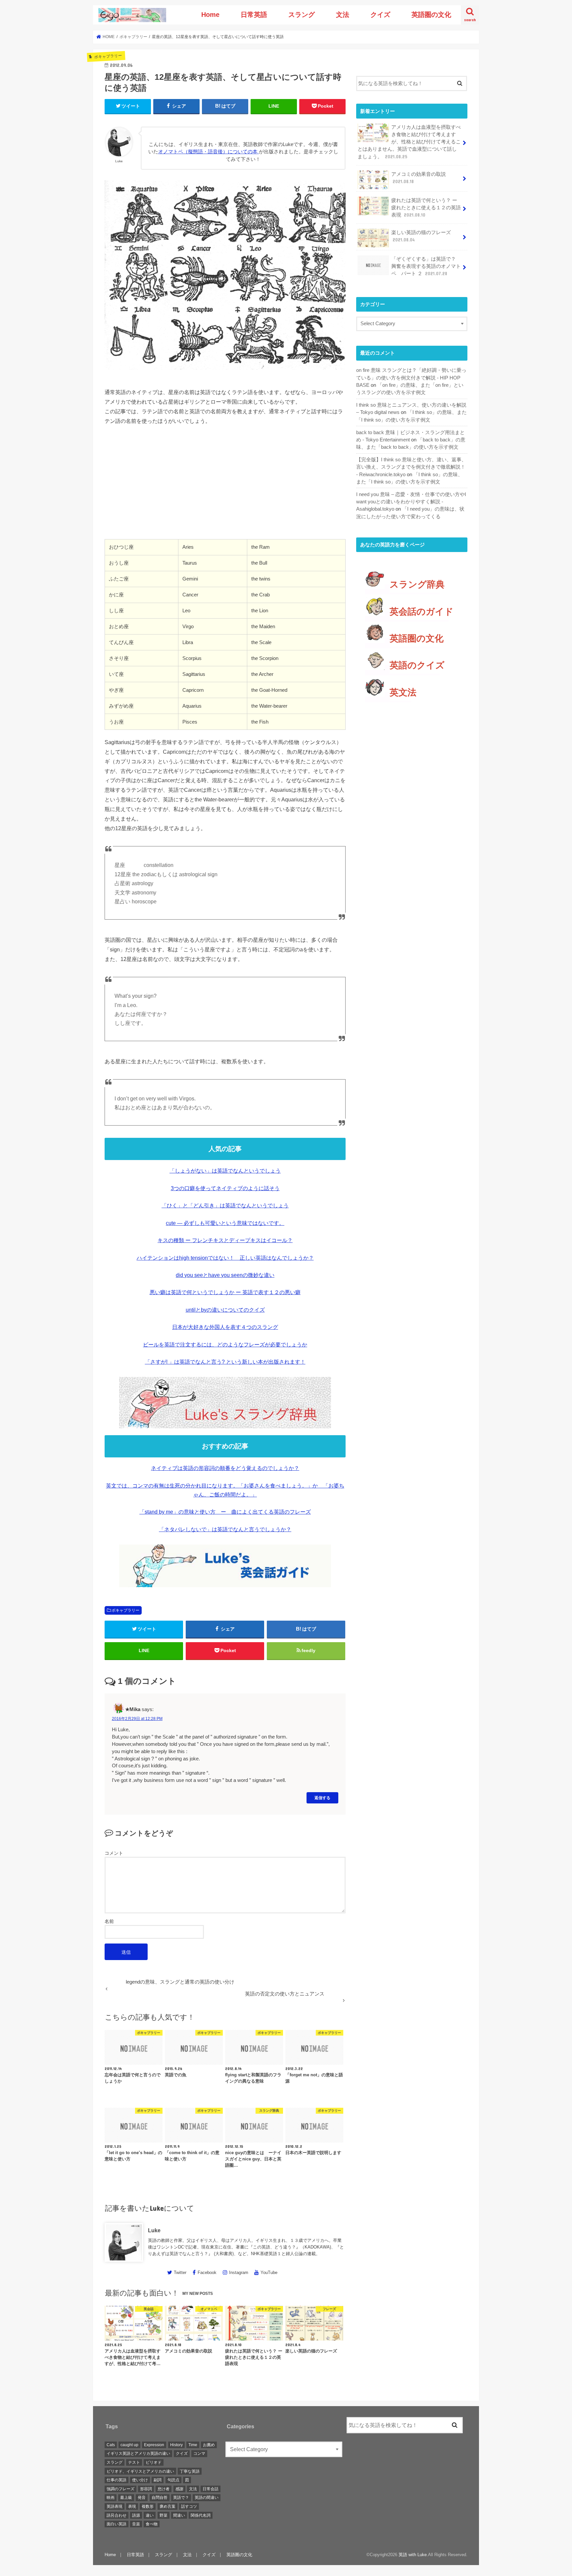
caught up (129, 2445)
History (176, 2445)
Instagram (239, 2273)
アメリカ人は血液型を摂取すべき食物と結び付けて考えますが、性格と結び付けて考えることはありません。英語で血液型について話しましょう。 (409, 142)
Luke (154, 2230)
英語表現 (115, 2506)
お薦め (209, 2445)
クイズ (380, 15)
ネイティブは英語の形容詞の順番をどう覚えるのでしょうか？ (225, 1468)
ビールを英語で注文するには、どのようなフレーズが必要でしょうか (225, 1345)
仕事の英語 (117, 2480)
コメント (114, 1853)
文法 (343, 15)
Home (210, 15)
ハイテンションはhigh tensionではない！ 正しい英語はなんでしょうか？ (225, 1258)
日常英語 (254, 15)
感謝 (179, 2489)
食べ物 (152, 2524)
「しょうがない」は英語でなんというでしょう (225, 1171)
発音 (142, 2498)
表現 (132, 2506)
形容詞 (146, 2489)
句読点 (173, 2480)
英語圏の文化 (431, 15)
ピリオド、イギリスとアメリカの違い (140, 2471)
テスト (134, 2462)
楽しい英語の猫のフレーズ (421, 236)
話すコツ (189, 2506)
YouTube (269, 2273)
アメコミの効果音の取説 (419, 178)
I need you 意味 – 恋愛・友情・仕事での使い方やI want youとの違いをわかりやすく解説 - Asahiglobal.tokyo (411, 502)
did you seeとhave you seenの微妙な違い (225, 1275)
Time (193, 2445)
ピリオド (154, 2462)
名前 (109, 1921)
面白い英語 (117, 2524)
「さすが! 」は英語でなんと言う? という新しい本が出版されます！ (225, 1362)
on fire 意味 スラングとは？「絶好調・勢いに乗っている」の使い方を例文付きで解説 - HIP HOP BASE (411, 378)
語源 (136, 2515)
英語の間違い (207, 2498)
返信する (322, 1798)
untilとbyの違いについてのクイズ (225, 1310)
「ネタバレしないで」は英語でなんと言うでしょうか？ (225, 1529)
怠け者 (164, 2489)
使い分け (140, 2480)
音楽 (136, 2524)
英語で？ (181, 2498)
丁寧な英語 (190, 2471)
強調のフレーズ (120, 2489)
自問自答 (160, 2498)
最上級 (126, 2498)
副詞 (158, 2480)
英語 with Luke (413, 2555)
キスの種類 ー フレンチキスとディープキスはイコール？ (225, 1240)
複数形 (148, 2506)
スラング (302, 15)
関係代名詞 (201, 2515)
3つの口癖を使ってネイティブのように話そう (225, 1188)
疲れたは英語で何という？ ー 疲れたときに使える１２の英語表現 (426, 208)
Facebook (207, 2273)
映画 (111, 2498)
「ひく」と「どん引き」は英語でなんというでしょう (225, 1206)
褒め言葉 (167, 2506)
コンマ (199, 2454)
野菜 (164, 2515)
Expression (154, 2445)
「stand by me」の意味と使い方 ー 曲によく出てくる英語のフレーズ (225, 1512)
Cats (111, 2445)
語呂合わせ (117, 2515)
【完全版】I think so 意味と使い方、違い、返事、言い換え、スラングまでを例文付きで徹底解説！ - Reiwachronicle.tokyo (411, 467)
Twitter (180, 2273)
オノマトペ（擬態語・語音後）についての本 (209, 152)
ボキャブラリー (125, 1610)
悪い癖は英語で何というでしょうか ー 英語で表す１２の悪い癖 (225, 1292)
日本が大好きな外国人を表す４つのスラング (225, 1327)
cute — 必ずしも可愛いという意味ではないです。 (225, 1223)
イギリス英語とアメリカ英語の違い (138, 2454)
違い (150, 2515)
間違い (179, 2515)
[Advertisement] (225, 490)
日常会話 (211, 2489)
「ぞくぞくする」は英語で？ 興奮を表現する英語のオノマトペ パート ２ (426, 266)
